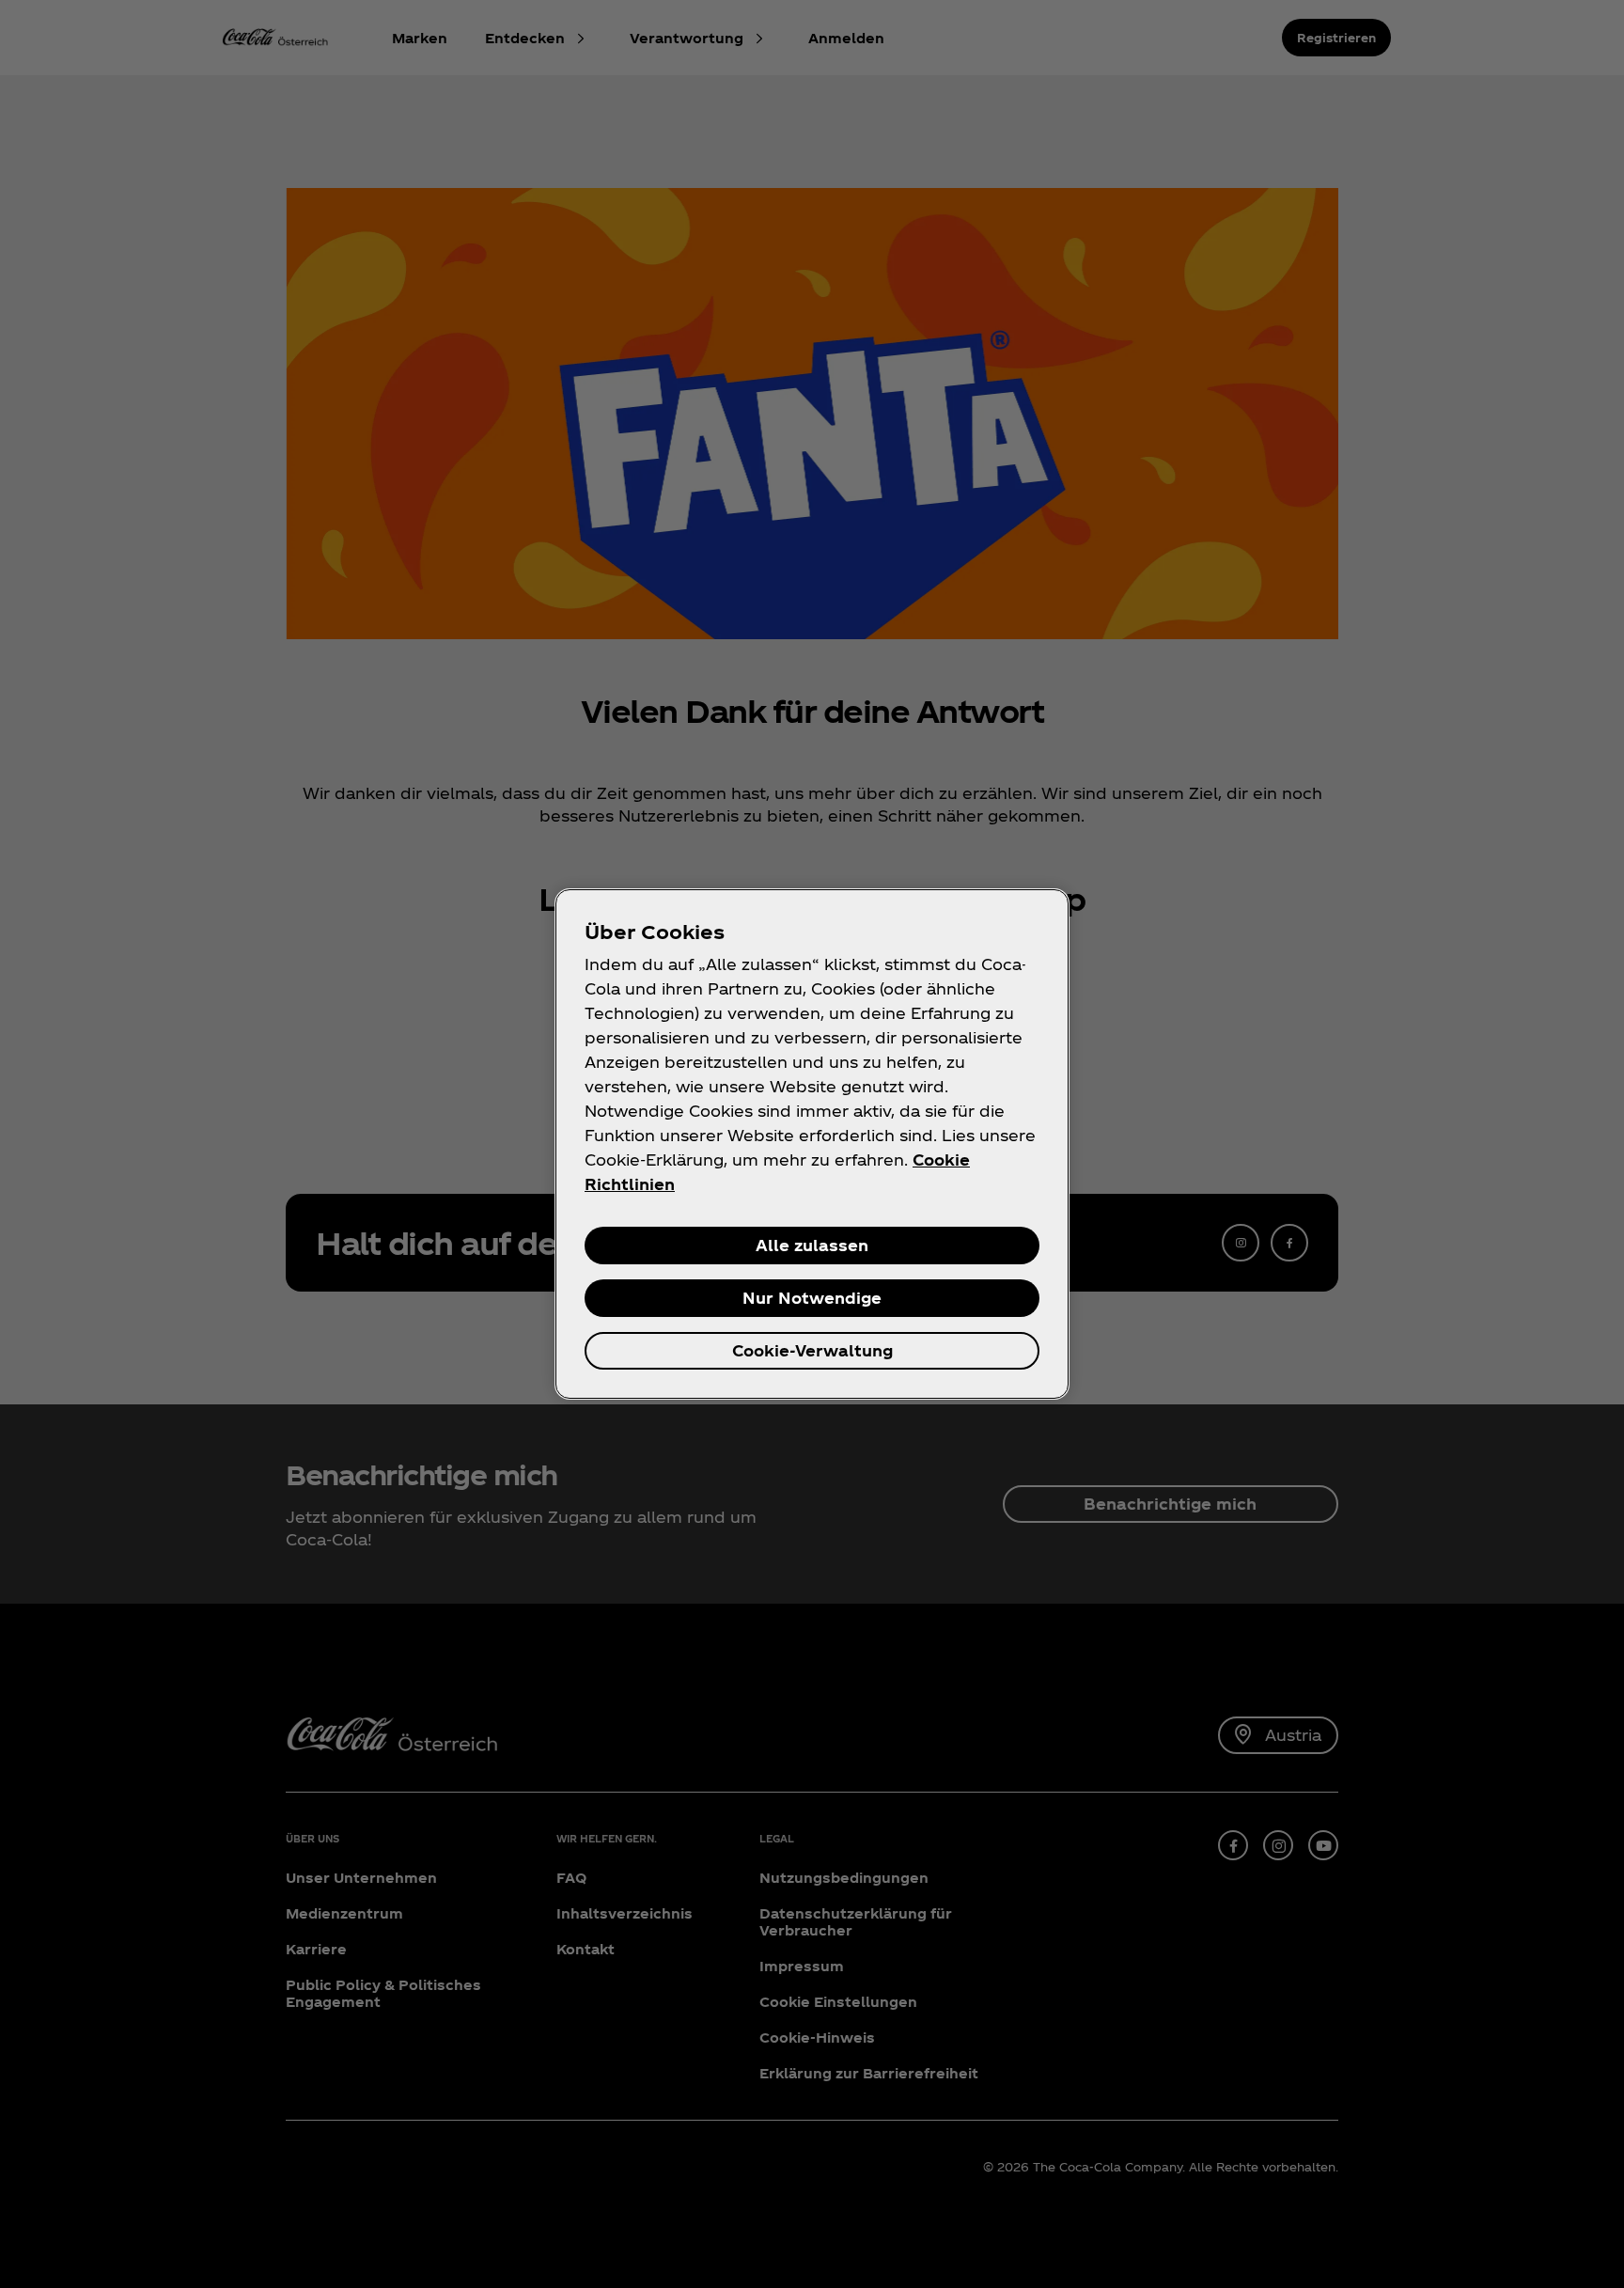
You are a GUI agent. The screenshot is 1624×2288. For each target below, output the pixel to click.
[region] (812, 1144)
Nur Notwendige (812, 1298)
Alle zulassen (812, 1245)
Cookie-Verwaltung (812, 1350)
